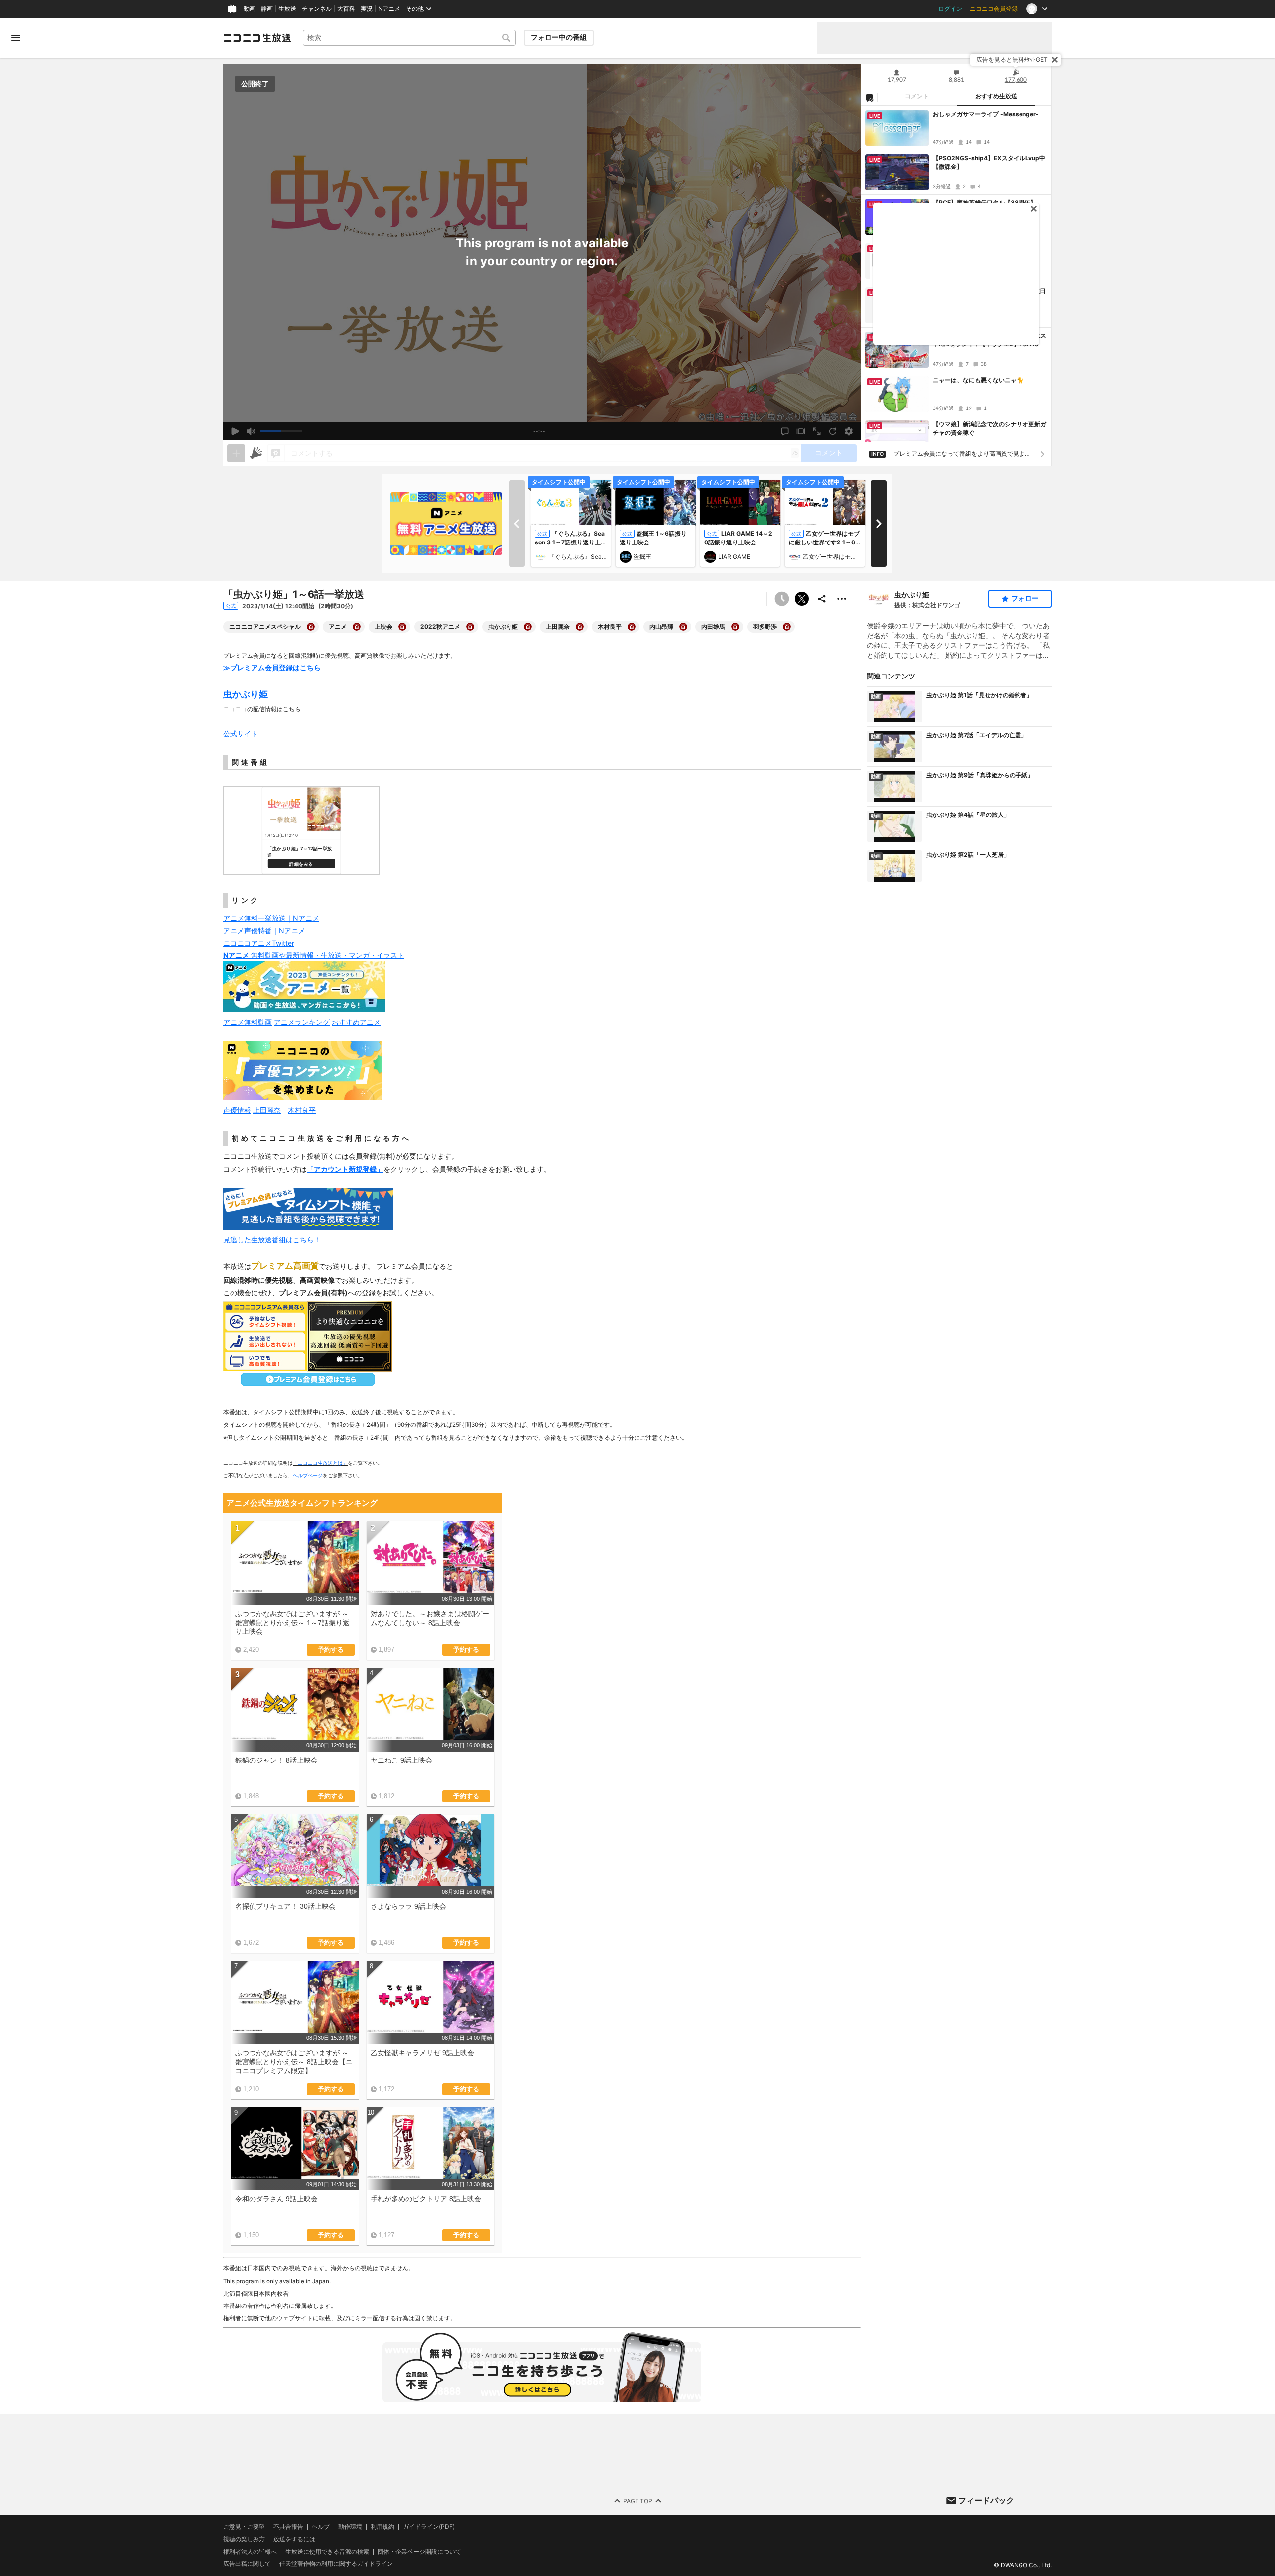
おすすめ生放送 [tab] (996, 96)
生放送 (287, 9)
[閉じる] (1055, 60)
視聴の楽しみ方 (244, 2539)
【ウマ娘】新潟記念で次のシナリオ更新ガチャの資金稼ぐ (990, 428)
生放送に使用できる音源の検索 (327, 2552)
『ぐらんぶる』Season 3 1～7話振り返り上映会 (571, 542)
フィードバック (986, 2500)
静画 (267, 9)
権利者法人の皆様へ (250, 2551)
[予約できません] (782, 599)
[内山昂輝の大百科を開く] (683, 627)
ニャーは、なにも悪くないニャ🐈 (978, 380)
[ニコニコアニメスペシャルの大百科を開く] (311, 627)
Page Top (638, 2501)
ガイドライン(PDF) (429, 2527)
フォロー (1025, 598)
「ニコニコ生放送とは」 (320, 1463)
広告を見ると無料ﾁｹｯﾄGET (1012, 60)
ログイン (950, 9)
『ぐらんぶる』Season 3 (578, 557)
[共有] (822, 599)
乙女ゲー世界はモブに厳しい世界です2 (832, 557)
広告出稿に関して (247, 2564)
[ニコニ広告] (256, 453)
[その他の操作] (842, 599)
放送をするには (294, 2539)
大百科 (346, 9)
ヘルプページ (308, 1475)
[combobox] (409, 38)
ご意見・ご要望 (244, 2526)
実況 (367, 9)
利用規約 (382, 2527)
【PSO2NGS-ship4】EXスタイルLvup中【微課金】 (989, 162)
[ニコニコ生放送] (257, 38)
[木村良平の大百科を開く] (632, 627)
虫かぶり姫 (912, 595)
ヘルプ (321, 2527)
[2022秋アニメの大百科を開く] (470, 627)
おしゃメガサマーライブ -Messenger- (986, 114)
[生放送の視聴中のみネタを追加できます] (236, 453)
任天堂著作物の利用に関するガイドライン (336, 2564)
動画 (250, 9)
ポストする (802, 599)
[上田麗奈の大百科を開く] (580, 627)
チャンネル (317, 9)
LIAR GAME (734, 557)
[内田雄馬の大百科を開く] (735, 627)
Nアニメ (389, 9)
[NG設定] (869, 97)
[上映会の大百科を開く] (402, 627)
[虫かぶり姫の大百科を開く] (528, 627)
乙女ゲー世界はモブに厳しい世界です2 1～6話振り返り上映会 (824, 542)
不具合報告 (288, 2527)
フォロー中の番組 (559, 37)
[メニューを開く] (16, 38)
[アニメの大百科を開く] (357, 627)
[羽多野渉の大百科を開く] (787, 627)
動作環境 (350, 2527)
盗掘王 (642, 557)
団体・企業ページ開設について (419, 2552)
